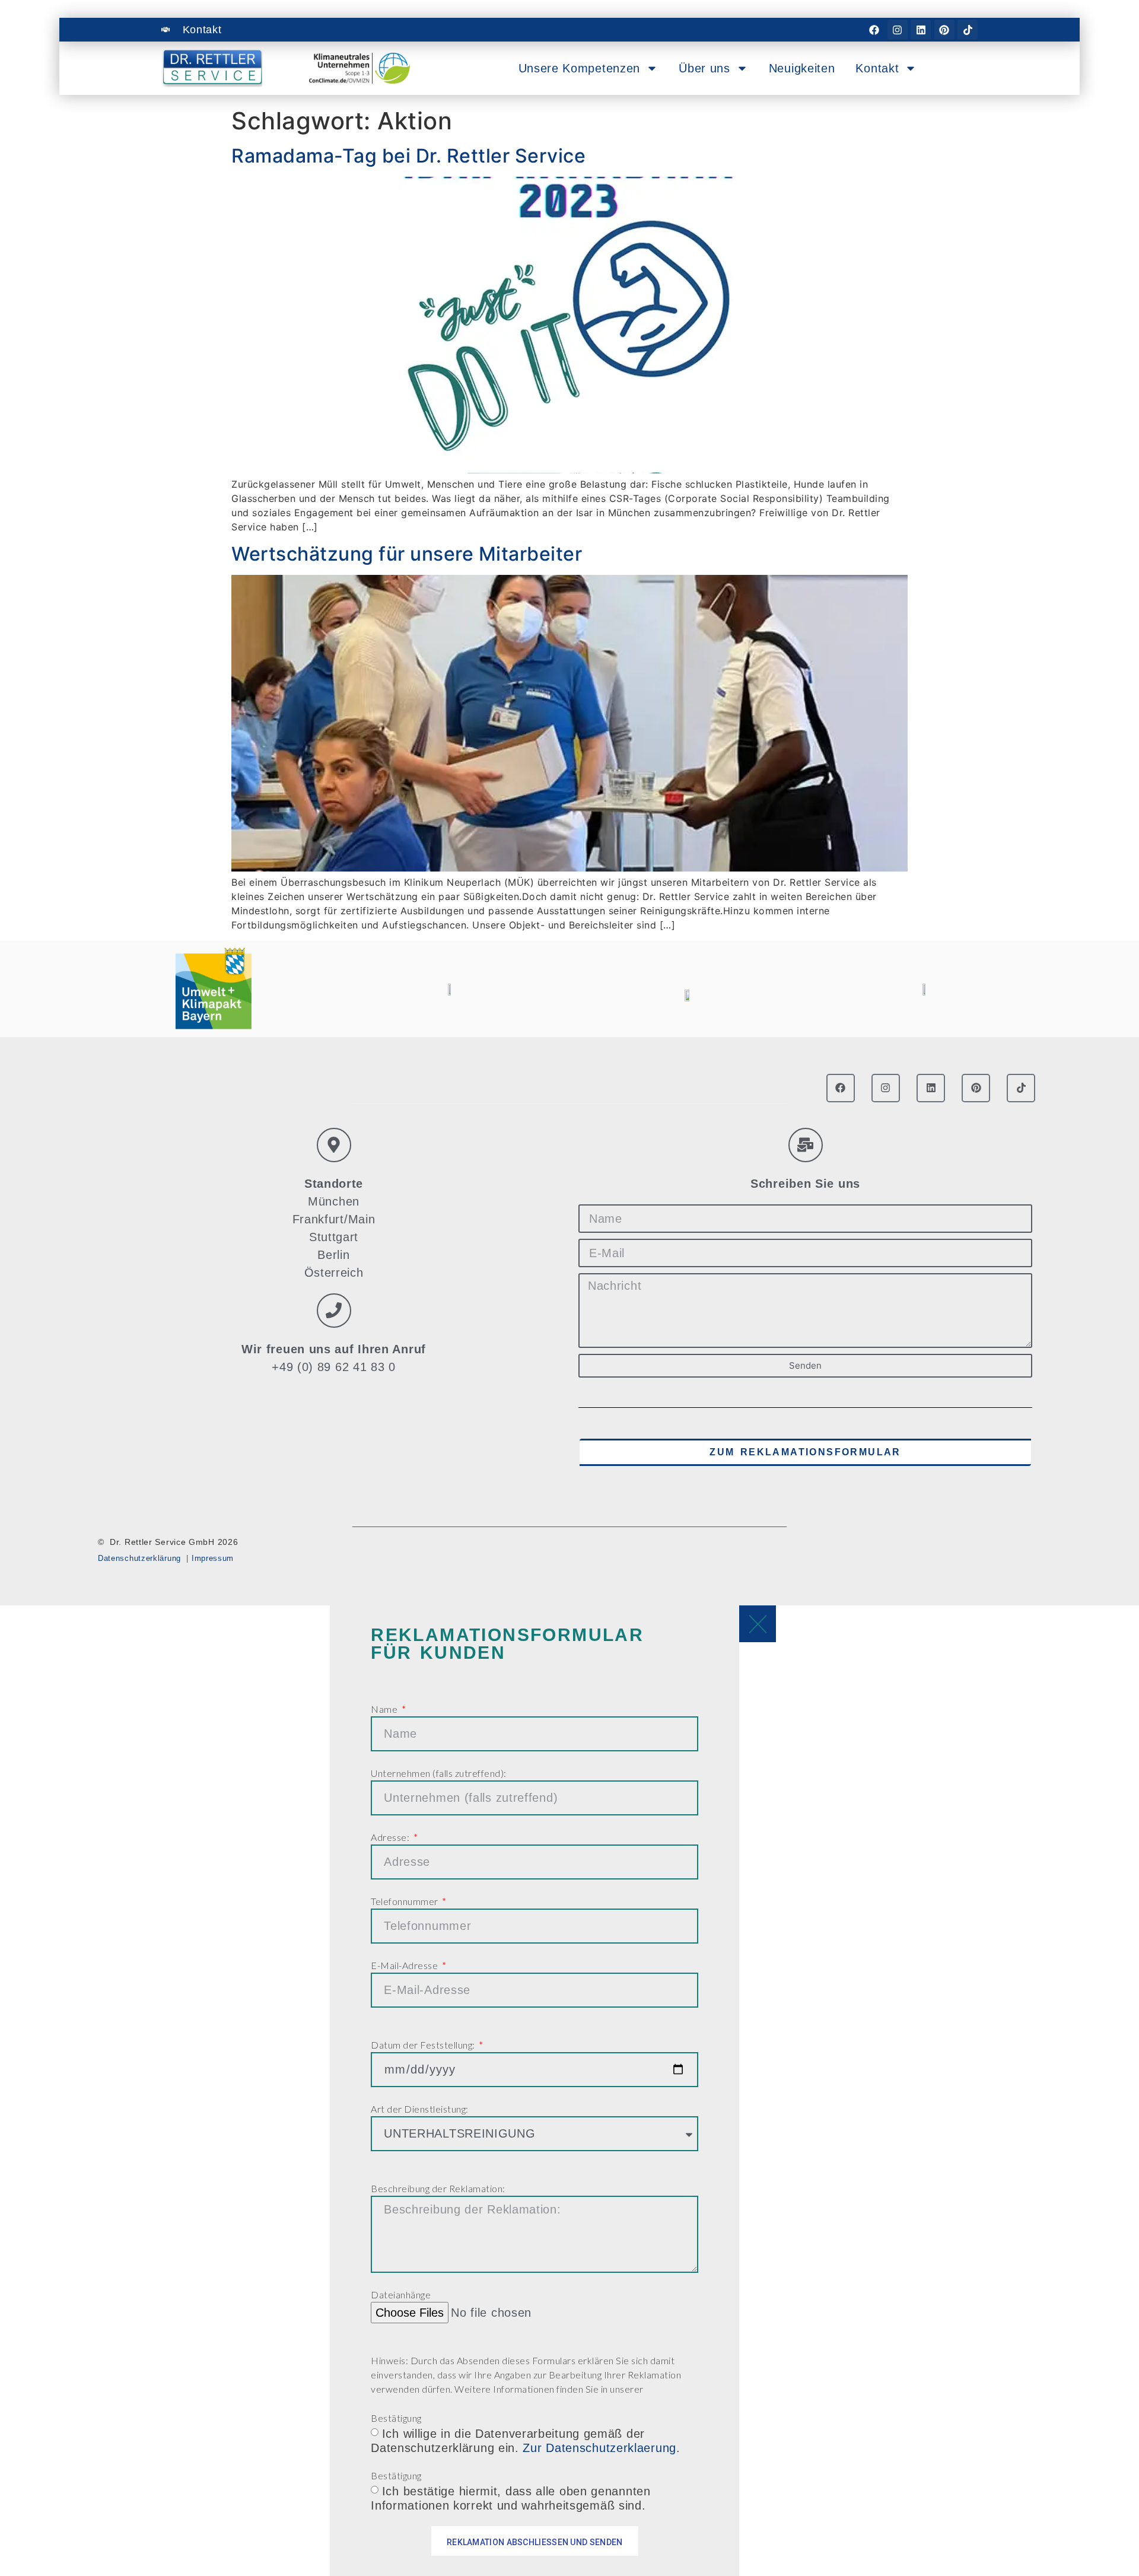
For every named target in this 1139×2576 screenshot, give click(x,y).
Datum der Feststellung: (424, 2045)
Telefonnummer (405, 1901)
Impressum (213, 1558)
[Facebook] (874, 30)
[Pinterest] (944, 30)
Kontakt (877, 68)
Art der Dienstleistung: (420, 2109)
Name (385, 1709)
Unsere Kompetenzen (580, 68)
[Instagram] (898, 30)
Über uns (704, 68)
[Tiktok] (968, 30)
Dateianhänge (401, 2294)
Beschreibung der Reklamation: (438, 2188)
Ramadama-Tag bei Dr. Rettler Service (408, 156)
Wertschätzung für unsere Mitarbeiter (407, 554)
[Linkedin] (921, 30)
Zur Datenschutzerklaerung (599, 2447)
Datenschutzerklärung (139, 1558)
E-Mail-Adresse (405, 1965)
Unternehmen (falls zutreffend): (439, 1773)
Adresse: (391, 1837)
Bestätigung (396, 2418)
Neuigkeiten (802, 68)
